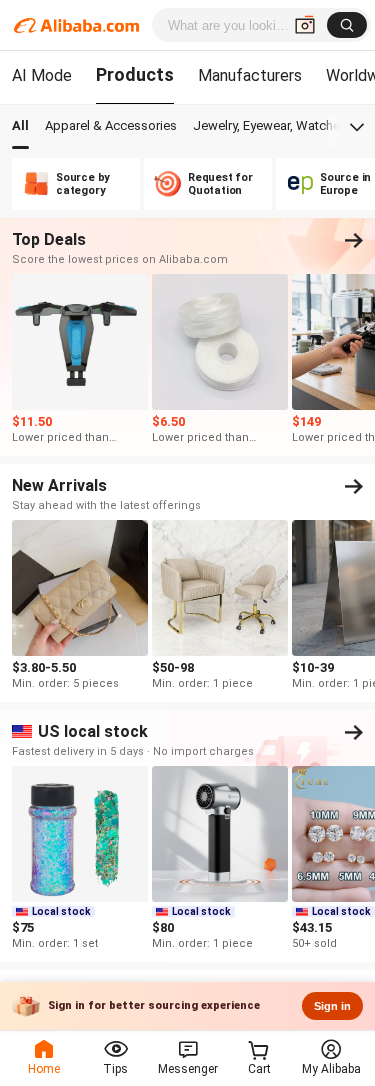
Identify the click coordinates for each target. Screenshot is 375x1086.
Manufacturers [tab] (250, 75)
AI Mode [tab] (42, 75)
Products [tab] (135, 74)
